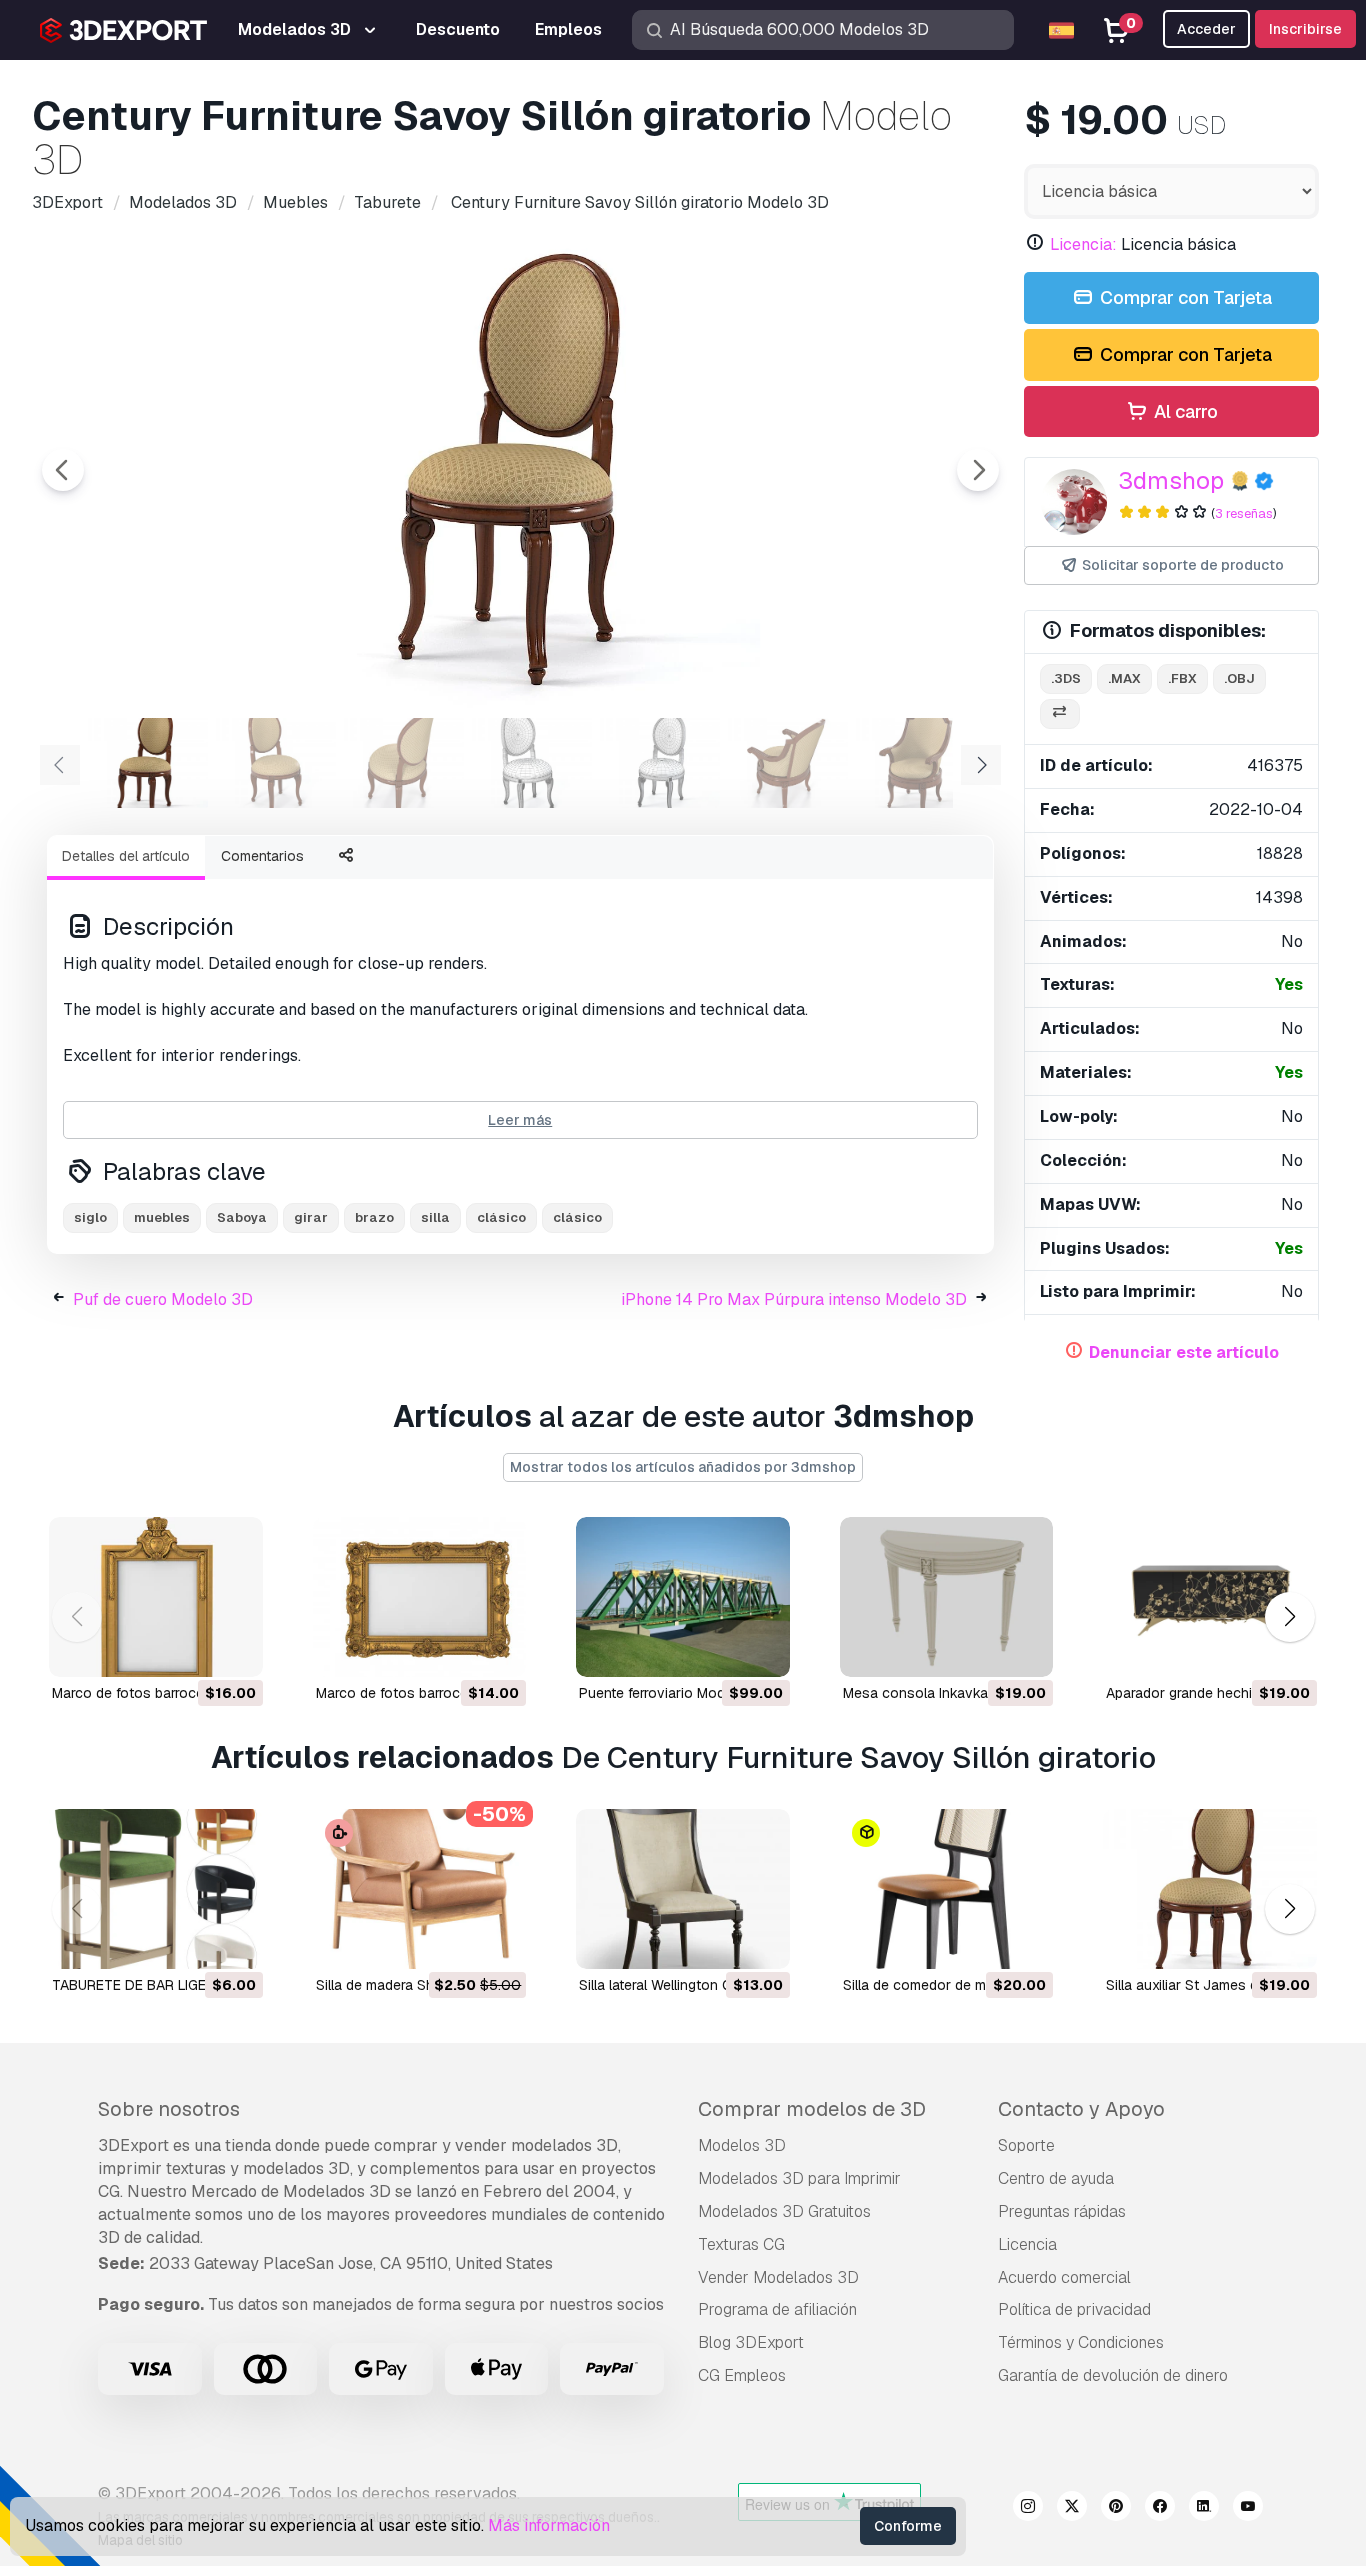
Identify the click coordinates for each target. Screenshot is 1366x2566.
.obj (1239, 678)
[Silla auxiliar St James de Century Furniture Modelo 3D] (1210, 1889)
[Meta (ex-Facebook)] (1160, 2509)
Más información (549, 2525)
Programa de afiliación (777, 2309)
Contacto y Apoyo (1081, 2109)
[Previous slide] (63, 470)
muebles (162, 1217)
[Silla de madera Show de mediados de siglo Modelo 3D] (420, 1889)
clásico (501, 1217)
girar (311, 1217)
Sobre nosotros (169, 2109)
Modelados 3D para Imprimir (799, 2178)
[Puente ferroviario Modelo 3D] (683, 1597)
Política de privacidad (1074, 2309)
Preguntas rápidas (1062, 2211)
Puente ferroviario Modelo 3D (673, 1693)
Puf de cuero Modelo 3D (163, 1299)
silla (435, 1217)
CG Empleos (742, 2375)
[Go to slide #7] (916, 763)
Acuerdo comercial (1064, 2277)
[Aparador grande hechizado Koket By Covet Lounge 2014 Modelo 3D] (1210, 1597)
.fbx (1182, 678)
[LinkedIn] (1204, 2509)
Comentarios (262, 856)
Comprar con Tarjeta (1184, 297)
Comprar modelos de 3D (812, 2109)
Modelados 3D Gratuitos (784, 2211)
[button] (1289, 1616)
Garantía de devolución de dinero (1113, 2375)
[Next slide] (978, 470)
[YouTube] (1248, 2509)
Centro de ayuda (1056, 2178)
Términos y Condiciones (1081, 2342)
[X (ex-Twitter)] (1072, 2509)
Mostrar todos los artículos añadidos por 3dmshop (683, 1467)
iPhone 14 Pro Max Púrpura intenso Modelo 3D (794, 1299)
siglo (90, 1217)
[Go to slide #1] (148, 763)
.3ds (1066, 678)
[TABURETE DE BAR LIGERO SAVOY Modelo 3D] (156, 1889)
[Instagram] (1028, 2509)
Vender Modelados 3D (778, 2277)
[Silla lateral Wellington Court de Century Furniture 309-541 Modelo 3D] (683, 1889)
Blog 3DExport (751, 2342)
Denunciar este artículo (1184, 1352)
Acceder (1206, 29)
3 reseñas (1244, 513)
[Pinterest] (1116, 2509)
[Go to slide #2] (276, 763)
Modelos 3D (742, 2145)
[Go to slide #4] (532, 763)
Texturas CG (741, 2244)
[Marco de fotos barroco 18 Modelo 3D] (420, 1597)
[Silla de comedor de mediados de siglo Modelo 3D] (947, 1889)
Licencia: (1083, 244)
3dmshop (1171, 480)
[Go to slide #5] (660, 763)
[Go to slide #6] (788, 763)
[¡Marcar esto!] (234, 1649)
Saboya (242, 1217)
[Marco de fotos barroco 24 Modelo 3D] (156, 1597)
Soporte (1026, 2145)
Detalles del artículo (126, 856)
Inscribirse (1305, 29)
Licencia (1027, 2244)
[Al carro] (193, 1649)
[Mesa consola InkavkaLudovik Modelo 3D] (947, 1597)
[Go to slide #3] (404, 763)
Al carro (1184, 411)
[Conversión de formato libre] (1060, 714)
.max (1124, 678)
